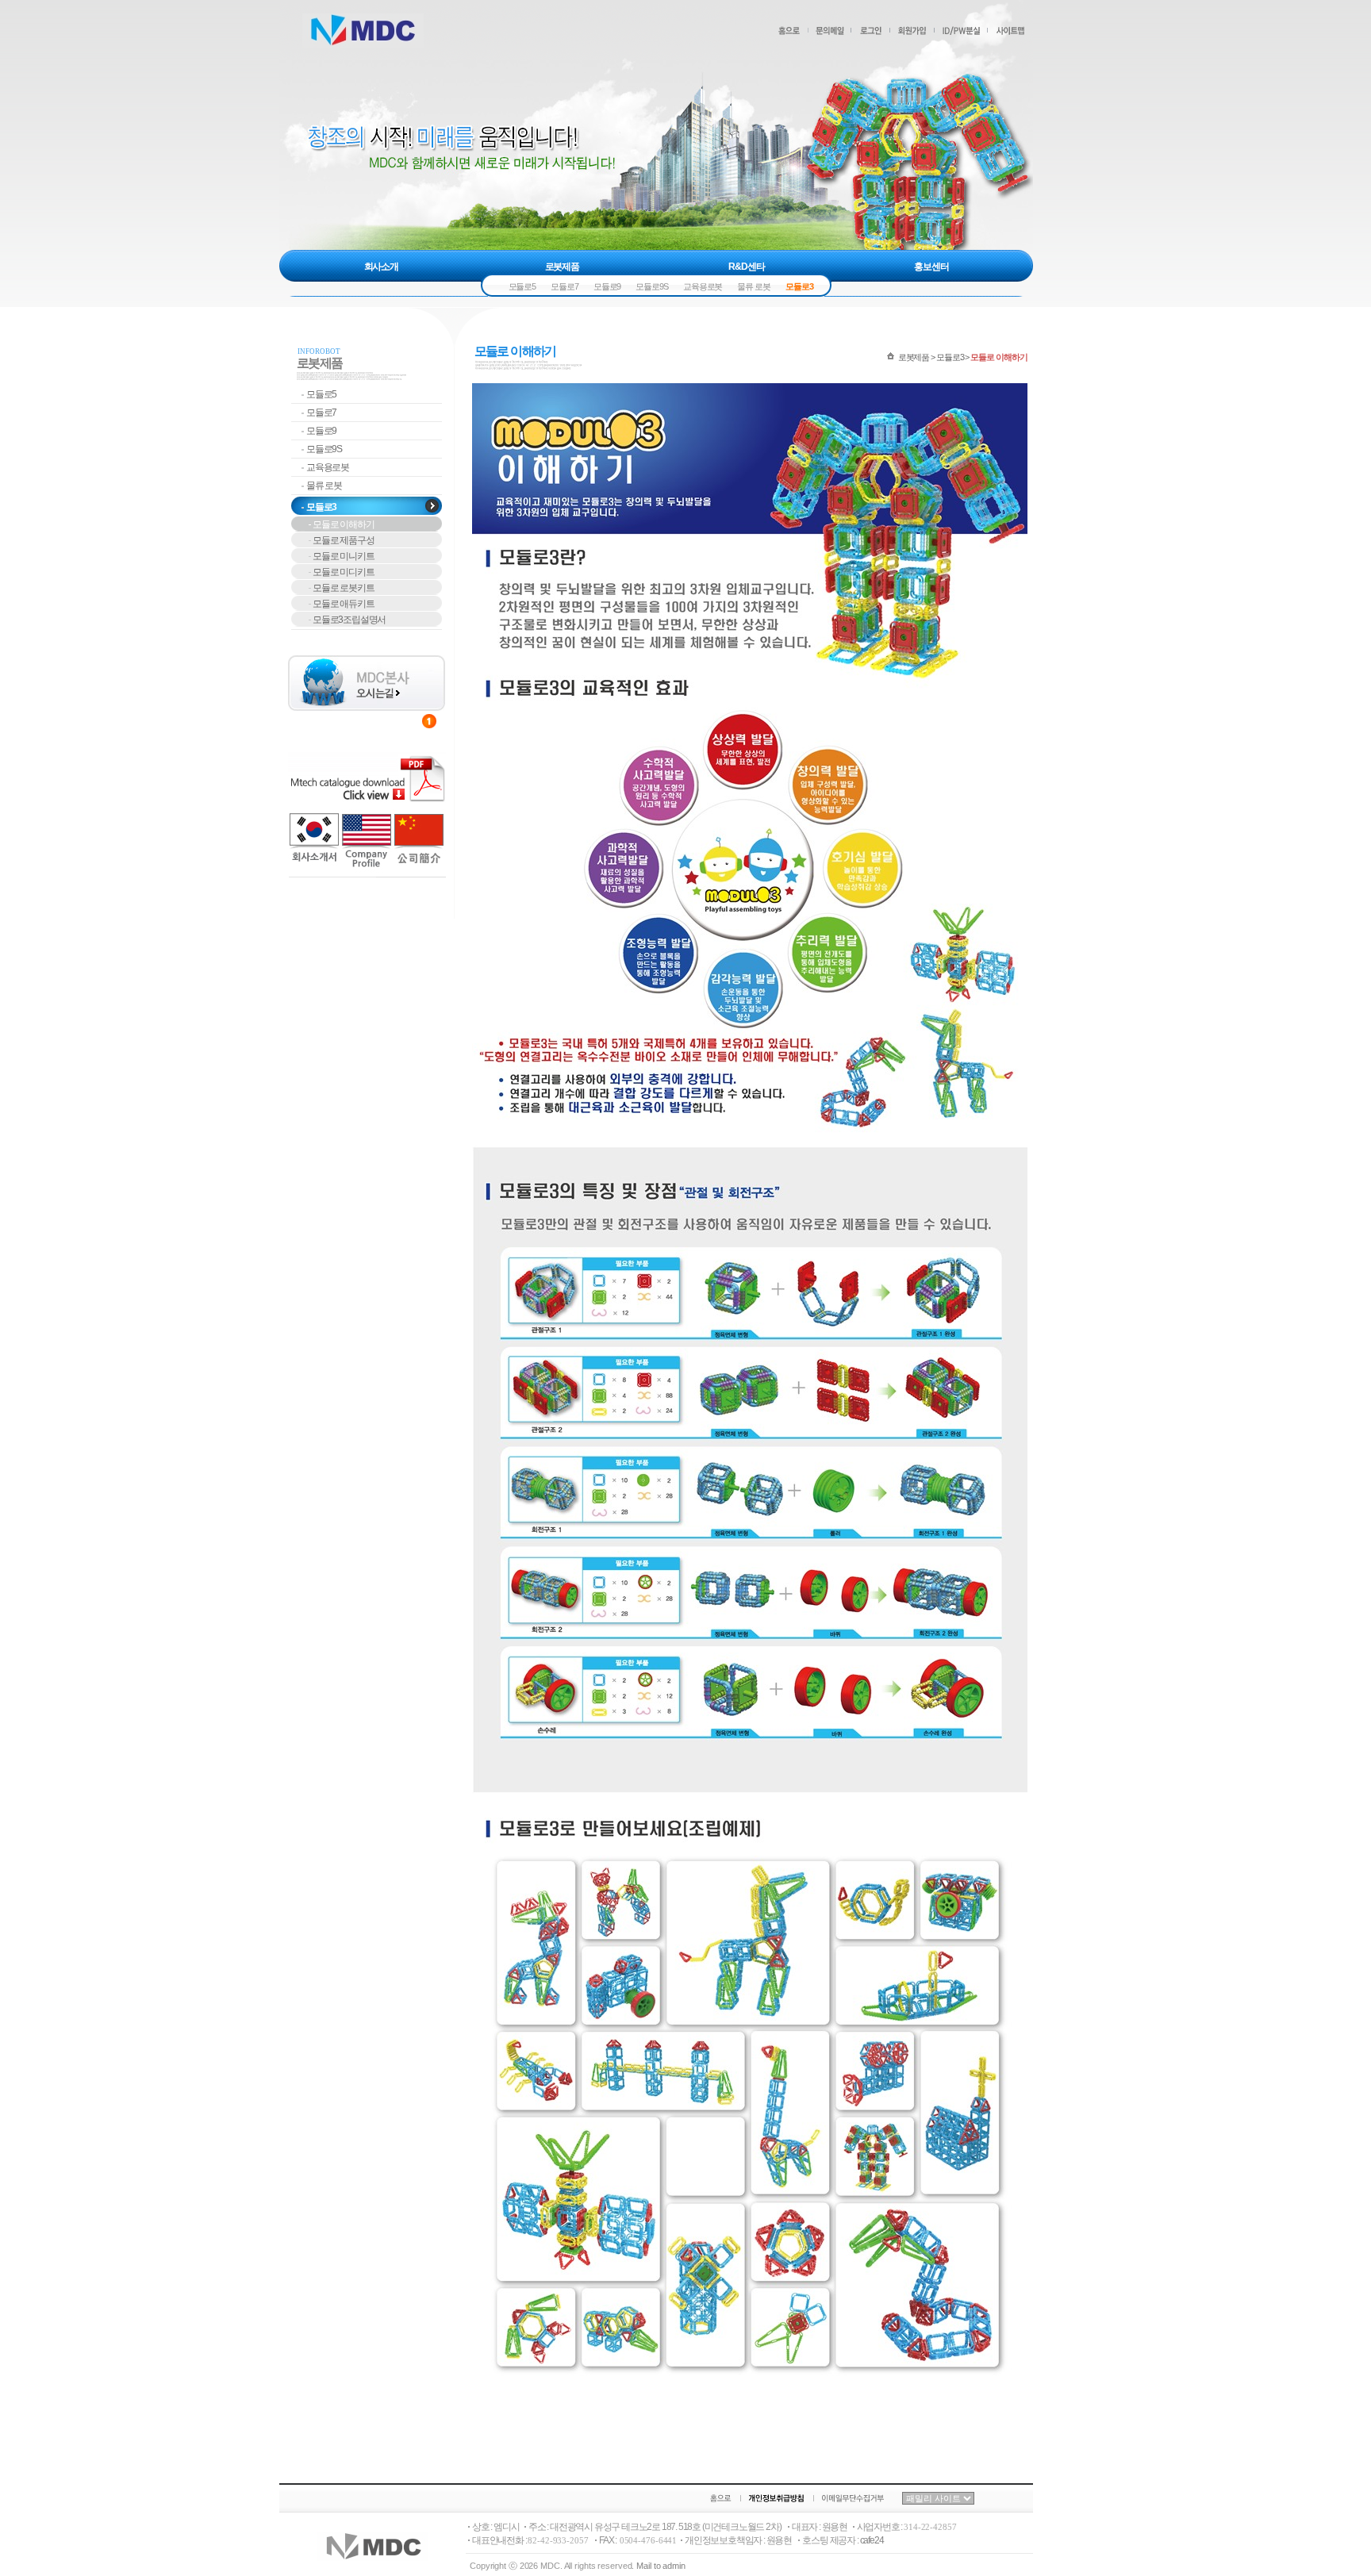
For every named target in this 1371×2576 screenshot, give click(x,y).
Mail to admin (661, 2566)
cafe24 (872, 2540)
